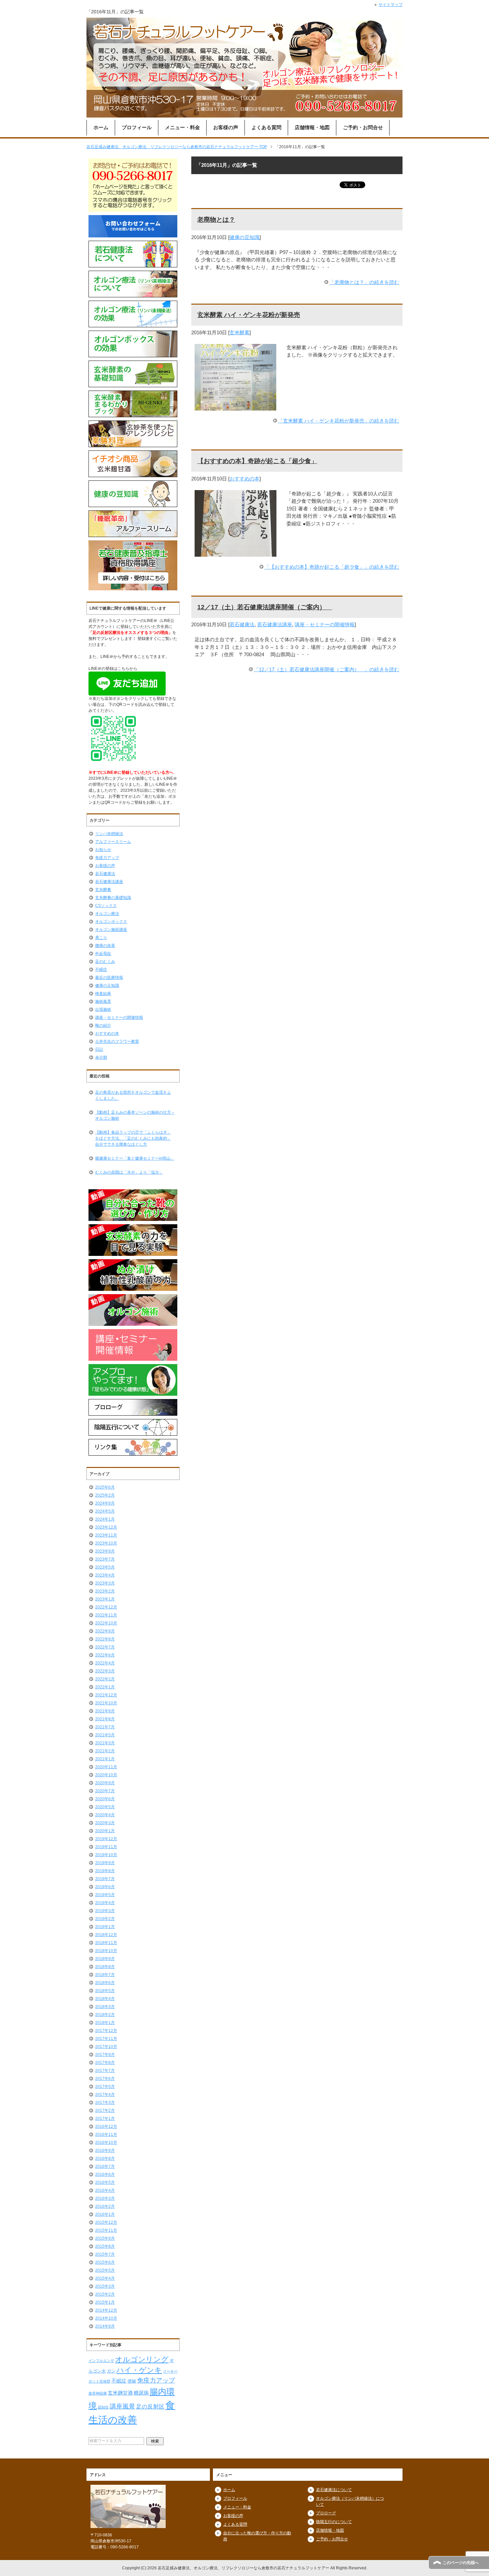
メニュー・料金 (182, 127)
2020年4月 (105, 1815)
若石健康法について (334, 2490)
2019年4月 (105, 1903)
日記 (99, 1049)
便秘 (132, 2381)
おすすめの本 (244, 479)
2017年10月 (106, 2047)
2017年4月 (105, 2095)
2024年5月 (105, 1511)
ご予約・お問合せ (363, 127)
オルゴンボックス (111, 922)
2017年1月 (105, 2119)
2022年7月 (105, 1647)
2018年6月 (105, 1983)
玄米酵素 (240, 332)
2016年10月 (106, 2143)
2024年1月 (105, 1519)
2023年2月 (105, 1591)
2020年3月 (105, 1823)
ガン (111, 2371)
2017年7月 (105, 2071)
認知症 (103, 2407)
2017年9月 (105, 2055)
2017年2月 (105, 2111)
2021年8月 (105, 1719)
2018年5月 (105, 1991)
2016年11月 (106, 2135)
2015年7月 (105, 2254)
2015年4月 (105, 2278)
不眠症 (101, 970)
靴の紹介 (103, 1025)
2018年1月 (105, 2023)
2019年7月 (105, 1879)
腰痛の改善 (105, 946)
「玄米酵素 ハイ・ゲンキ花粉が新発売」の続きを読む (339, 421)
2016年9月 (105, 2150)
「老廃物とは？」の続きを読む (364, 282)
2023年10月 (106, 1543)
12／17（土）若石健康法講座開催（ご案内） (265, 607)
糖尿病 (141, 2393)
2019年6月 (105, 1887)
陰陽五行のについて (334, 2522)
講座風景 (122, 2406)
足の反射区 (150, 2407)
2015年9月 (105, 2238)
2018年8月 (105, 1967)
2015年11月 (106, 2230)
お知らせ (103, 850)
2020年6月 (105, 1799)
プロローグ (326, 2513)
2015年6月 (105, 2262)
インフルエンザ (101, 2361)
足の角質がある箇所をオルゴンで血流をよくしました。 (133, 1095)
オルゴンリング (142, 2359)
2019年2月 (105, 1919)
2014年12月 (106, 2310)
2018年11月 (106, 1943)
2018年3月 (105, 2007)
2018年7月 (105, 1975)
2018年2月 (105, 2015)
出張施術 (103, 1009)
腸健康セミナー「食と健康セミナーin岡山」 (135, 1158)
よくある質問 (266, 127)
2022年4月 (105, 1663)
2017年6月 (105, 2079)
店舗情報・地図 (312, 127)
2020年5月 (105, 1807)
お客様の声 (226, 127)
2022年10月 (106, 1623)
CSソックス (106, 906)
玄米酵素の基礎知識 (113, 898)
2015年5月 (105, 2270)
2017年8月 (105, 2063)
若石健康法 (242, 624)
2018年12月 (106, 1935)
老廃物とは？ (216, 220)
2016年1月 (105, 2214)
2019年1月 (105, 1927)
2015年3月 (105, 2286)
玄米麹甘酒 (120, 2393)
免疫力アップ (107, 858)
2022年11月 (106, 1615)
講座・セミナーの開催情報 (325, 624)
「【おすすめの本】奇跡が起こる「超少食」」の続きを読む (332, 567)
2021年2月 (105, 1751)
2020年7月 (105, 1791)
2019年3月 (105, 1911)
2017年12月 (106, 2031)
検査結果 (103, 994)
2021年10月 (106, 1703)
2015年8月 (105, 2246)
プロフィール (137, 127)
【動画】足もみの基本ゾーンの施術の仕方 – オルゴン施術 (135, 1115)
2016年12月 (106, 2127)
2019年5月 (105, 1895)
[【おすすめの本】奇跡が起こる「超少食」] (236, 553)
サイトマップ (391, 5)
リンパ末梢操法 (109, 834)
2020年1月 (105, 1831)
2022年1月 (105, 1687)
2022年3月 (105, 1671)
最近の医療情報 (109, 978)
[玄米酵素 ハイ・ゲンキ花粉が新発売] (236, 406)
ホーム (101, 127)
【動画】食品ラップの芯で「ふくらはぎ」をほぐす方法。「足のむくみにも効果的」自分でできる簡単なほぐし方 (133, 1138)
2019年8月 (105, 1871)
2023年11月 (106, 1535)
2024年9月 (105, 1503)
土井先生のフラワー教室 (117, 1041)
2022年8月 (105, 1639)
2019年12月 (106, 1839)
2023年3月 (105, 1583)
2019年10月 (106, 1855)
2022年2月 (105, 1679)
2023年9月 (105, 1551)
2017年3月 (105, 2103)
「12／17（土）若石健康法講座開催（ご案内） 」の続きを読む (326, 669)
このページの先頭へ (461, 2563)
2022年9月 (105, 1631)
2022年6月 (105, 1655)
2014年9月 (105, 2326)
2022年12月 (106, 1607)
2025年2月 (105, 1495)
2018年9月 (105, 1959)
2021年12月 (106, 1695)
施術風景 (103, 1002)
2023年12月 (106, 1527)
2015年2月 (105, 2294)
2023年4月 (105, 1575)
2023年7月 (105, 1559)
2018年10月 (106, 1951)
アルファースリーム (113, 842)
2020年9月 (105, 1783)
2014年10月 (106, 2318)
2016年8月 (105, 2158)
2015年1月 (105, 2302)
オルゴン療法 (107, 914)
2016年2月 (105, 2206)
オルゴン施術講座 (111, 930)
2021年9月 (105, 1711)
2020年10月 (106, 1775)
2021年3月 (105, 1743)
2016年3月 (105, 2198)
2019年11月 (106, 1847)
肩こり (101, 938)
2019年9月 (105, 1863)
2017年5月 (105, 2087)
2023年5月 (105, 1567)
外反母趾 (103, 954)
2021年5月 (105, 1735)
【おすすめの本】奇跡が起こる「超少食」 (257, 461)
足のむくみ (105, 962)
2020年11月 (106, 1767)
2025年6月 (105, 1487)
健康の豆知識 (244, 237)
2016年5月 (105, 2182)
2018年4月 (105, 1999)
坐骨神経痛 (98, 2393)
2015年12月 (106, 2222)
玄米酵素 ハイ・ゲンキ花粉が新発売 (249, 315)
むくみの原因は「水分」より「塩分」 (129, 1172)
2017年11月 (106, 2039)
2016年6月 (105, 2174)
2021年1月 (105, 1759)
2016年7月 (105, 2166)
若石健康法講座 (275, 624)
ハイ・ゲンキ (139, 2370)
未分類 (101, 1057)
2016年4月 (105, 2190)
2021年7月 (105, 1727)
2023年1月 (105, 1599)
